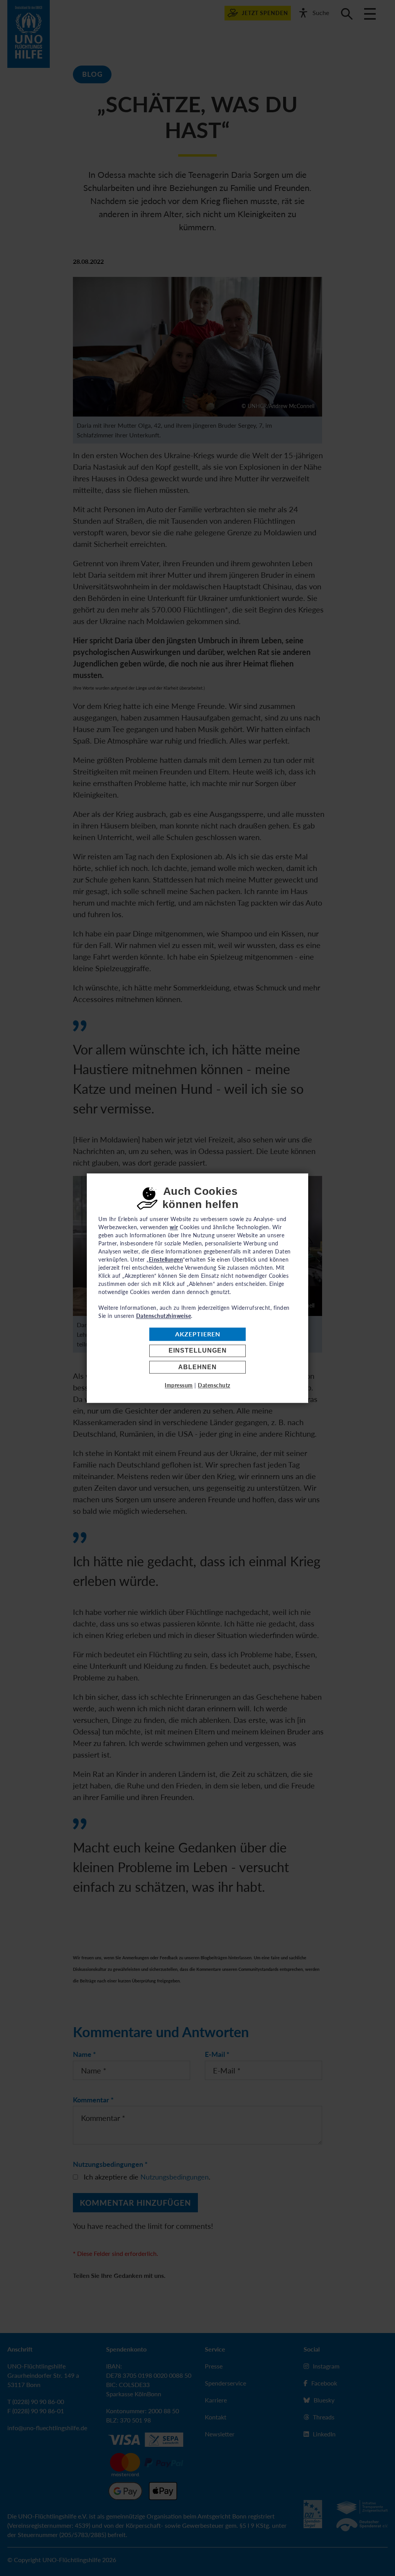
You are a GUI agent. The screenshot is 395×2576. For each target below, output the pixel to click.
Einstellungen (198, 1351)
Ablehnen (197, 1367)
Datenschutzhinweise (164, 1316)
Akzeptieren (198, 1334)
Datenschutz (214, 1385)
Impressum (179, 1385)
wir (174, 1227)
